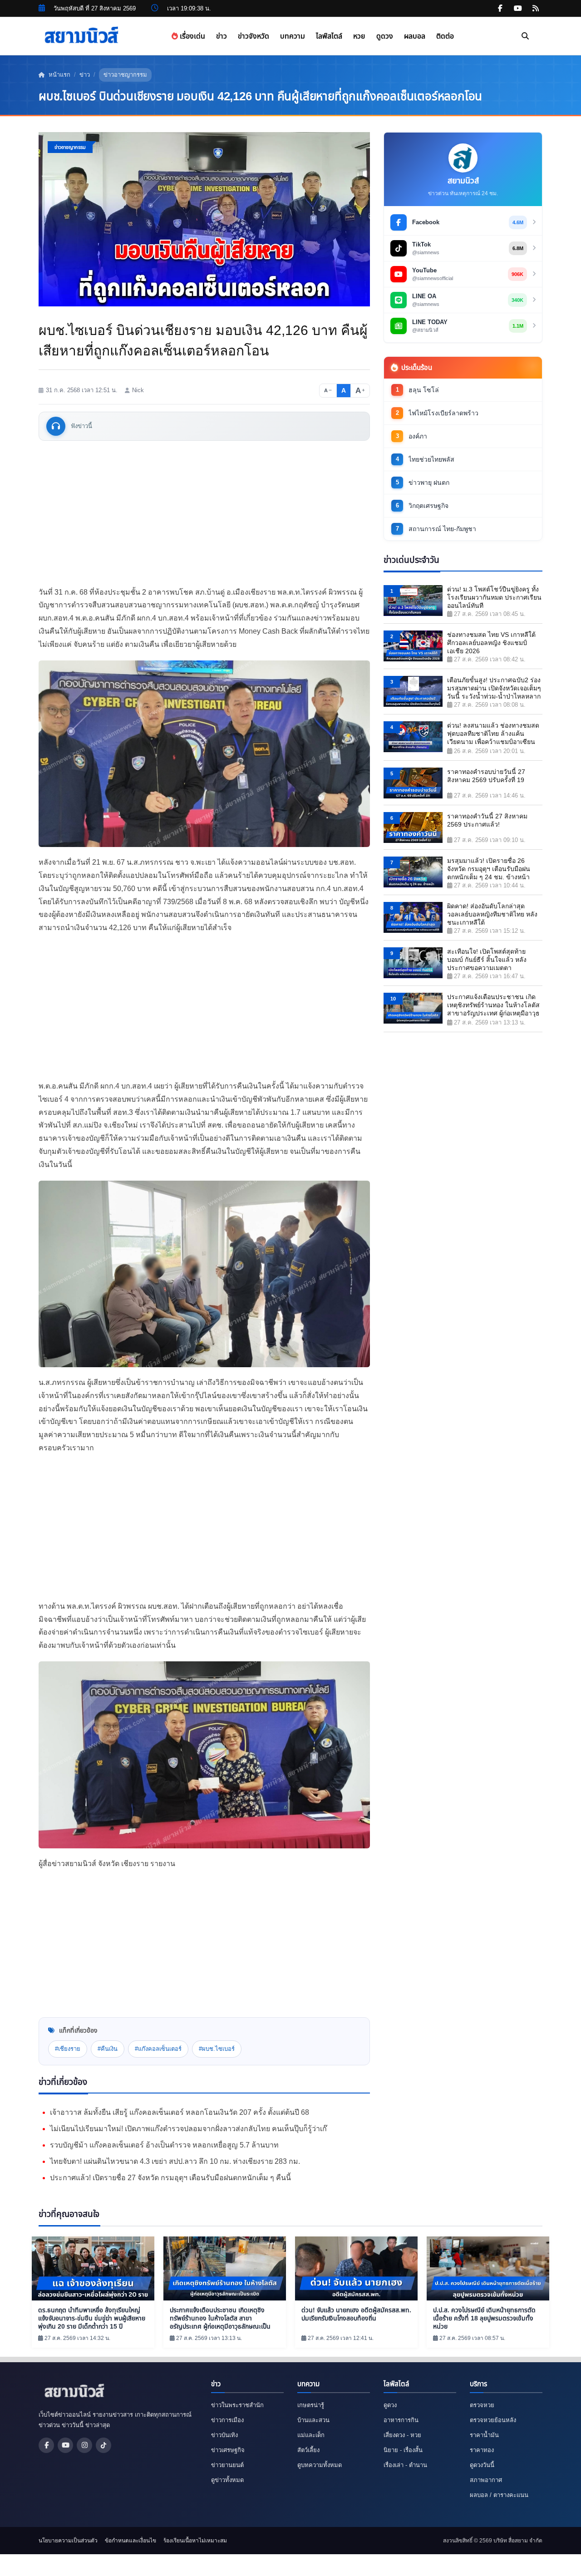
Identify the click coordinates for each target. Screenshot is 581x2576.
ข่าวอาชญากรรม (125, 75)
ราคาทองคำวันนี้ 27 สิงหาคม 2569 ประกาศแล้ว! (487, 820)
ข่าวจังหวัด (254, 36)
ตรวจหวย (482, 2405)
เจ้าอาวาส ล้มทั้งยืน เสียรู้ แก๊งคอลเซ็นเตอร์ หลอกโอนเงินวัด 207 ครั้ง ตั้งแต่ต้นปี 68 (180, 2112)
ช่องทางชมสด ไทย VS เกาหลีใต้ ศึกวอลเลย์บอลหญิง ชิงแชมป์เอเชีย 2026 (491, 643)
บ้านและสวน (313, 2420)
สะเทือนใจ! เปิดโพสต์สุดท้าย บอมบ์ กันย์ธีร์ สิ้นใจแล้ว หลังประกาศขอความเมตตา (487, 960)
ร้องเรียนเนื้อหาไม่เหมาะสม (195, 2541)
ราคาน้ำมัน (484, 2435)
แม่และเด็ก (311, 2435)
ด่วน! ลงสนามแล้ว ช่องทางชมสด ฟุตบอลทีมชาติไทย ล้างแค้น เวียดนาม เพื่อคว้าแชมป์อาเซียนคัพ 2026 (493, 734)
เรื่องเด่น (192, 36)
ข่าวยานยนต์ (227, 2465)
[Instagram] (84, 2445)
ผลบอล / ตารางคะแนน (499, 2495)
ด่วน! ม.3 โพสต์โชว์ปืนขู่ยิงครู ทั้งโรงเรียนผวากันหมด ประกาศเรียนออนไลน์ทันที (494, 597)
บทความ (293, 36)
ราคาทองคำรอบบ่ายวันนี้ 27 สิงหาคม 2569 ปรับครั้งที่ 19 (486, 776)
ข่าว (222, 36)
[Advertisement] (204, 513)
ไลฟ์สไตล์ (329, 36)
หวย (359, 36)
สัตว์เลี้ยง (308, 2450)
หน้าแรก (59, 75)
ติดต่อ (445, 36)
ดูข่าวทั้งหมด (227, 2480)
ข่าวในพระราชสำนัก (237, 2405)
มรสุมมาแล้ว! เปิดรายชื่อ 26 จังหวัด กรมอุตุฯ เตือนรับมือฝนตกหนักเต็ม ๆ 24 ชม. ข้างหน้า (489, 869)
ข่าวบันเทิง (224, 2435)
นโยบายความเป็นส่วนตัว (68, 2541)
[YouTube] (65, 2445)
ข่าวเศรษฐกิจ (228, 2450)
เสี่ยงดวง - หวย (402, 2435)
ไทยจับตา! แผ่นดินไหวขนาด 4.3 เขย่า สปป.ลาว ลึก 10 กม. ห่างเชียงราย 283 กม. (175, 2161)
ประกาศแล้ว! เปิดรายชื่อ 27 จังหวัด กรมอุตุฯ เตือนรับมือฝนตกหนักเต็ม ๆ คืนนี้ (170, 2178)
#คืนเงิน (108, 2049)
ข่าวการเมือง (227, 2420)
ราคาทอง (482, 2450)
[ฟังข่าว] (56, 426)
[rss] (536, 9)
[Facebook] (46, 2445)
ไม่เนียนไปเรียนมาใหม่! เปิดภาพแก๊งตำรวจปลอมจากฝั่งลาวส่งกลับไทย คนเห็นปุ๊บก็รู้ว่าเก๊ (188, 2129)
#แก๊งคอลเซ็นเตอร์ (158, 2049)
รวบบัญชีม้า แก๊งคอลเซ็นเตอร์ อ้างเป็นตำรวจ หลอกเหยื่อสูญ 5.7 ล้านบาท (164, 2145)
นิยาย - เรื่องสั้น (403, 2450)
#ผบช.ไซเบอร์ (217, 2049)
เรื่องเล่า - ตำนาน (405, 2465)
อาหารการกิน (401, 2420)
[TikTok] (103, 2445)
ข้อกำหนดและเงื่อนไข (130, 2541)
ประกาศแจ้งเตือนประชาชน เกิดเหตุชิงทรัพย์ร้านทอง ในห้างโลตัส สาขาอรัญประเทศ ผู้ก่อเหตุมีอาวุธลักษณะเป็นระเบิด (493, 1006)
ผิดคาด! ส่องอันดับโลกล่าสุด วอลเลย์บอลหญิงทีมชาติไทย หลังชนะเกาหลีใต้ (492, 914)
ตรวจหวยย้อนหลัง (493, 2420)
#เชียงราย (68, 2049)
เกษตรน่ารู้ (311, 2405)
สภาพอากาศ (486, 2480)
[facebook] (500, 9)
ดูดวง (385, 36)
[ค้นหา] (525, 36)
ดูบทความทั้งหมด (320, 2465)
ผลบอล (415, 36)
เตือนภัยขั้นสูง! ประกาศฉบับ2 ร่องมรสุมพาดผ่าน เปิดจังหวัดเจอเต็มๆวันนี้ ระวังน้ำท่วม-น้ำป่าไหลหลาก (494, 688)
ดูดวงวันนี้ (482, 2465)
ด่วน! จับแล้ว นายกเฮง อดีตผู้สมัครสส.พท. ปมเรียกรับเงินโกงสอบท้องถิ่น (356, 2314)
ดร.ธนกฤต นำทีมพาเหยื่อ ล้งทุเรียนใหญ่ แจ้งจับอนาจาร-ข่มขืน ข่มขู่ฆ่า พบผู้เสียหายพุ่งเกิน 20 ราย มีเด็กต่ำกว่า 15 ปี (92, 2318)
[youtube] (518, 9)
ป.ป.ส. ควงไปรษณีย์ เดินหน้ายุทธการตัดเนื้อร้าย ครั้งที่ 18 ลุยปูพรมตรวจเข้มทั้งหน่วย (484, 2318)
